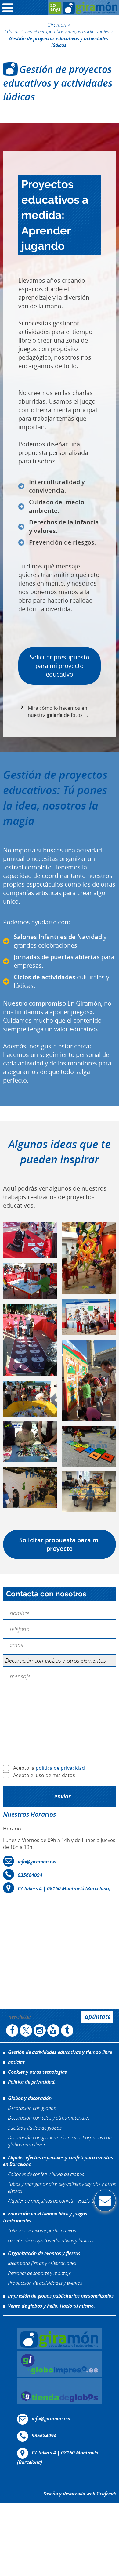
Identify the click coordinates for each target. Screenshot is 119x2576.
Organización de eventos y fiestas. (45, 2253)
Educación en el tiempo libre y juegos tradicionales (57, 31)
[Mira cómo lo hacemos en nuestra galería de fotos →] (60, 711)
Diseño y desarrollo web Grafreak (80, 2494)
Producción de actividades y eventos (45, 2283)
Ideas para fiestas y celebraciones (42, 2263)
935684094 (30, 1875)
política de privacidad (60, 1768)
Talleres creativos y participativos (42, 2230)
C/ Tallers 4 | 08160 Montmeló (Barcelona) (64, 1888)
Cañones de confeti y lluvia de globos (46, 2174)
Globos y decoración (30, 2098)
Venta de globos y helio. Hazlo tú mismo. (51, 2306)
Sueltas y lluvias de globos (35, 2128)
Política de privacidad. (32, 2082)
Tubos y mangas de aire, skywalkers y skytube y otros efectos (62, 2187)
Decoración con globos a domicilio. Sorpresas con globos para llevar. (60, 2141)
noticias (16, 2062)
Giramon (57, 25)
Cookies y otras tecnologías (37, 2072)
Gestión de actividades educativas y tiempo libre (60, 2052)
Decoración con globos (32, 2108)
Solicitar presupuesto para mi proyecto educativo (60, 666)
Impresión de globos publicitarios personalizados (61, 2296)
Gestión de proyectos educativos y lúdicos (50, 2240)
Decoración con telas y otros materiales (49, 2118)
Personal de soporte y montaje (39, 2273)
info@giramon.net (37, 1862)
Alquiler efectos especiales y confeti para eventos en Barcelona (58, 2161)
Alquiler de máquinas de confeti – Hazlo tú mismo (60, 2201)
